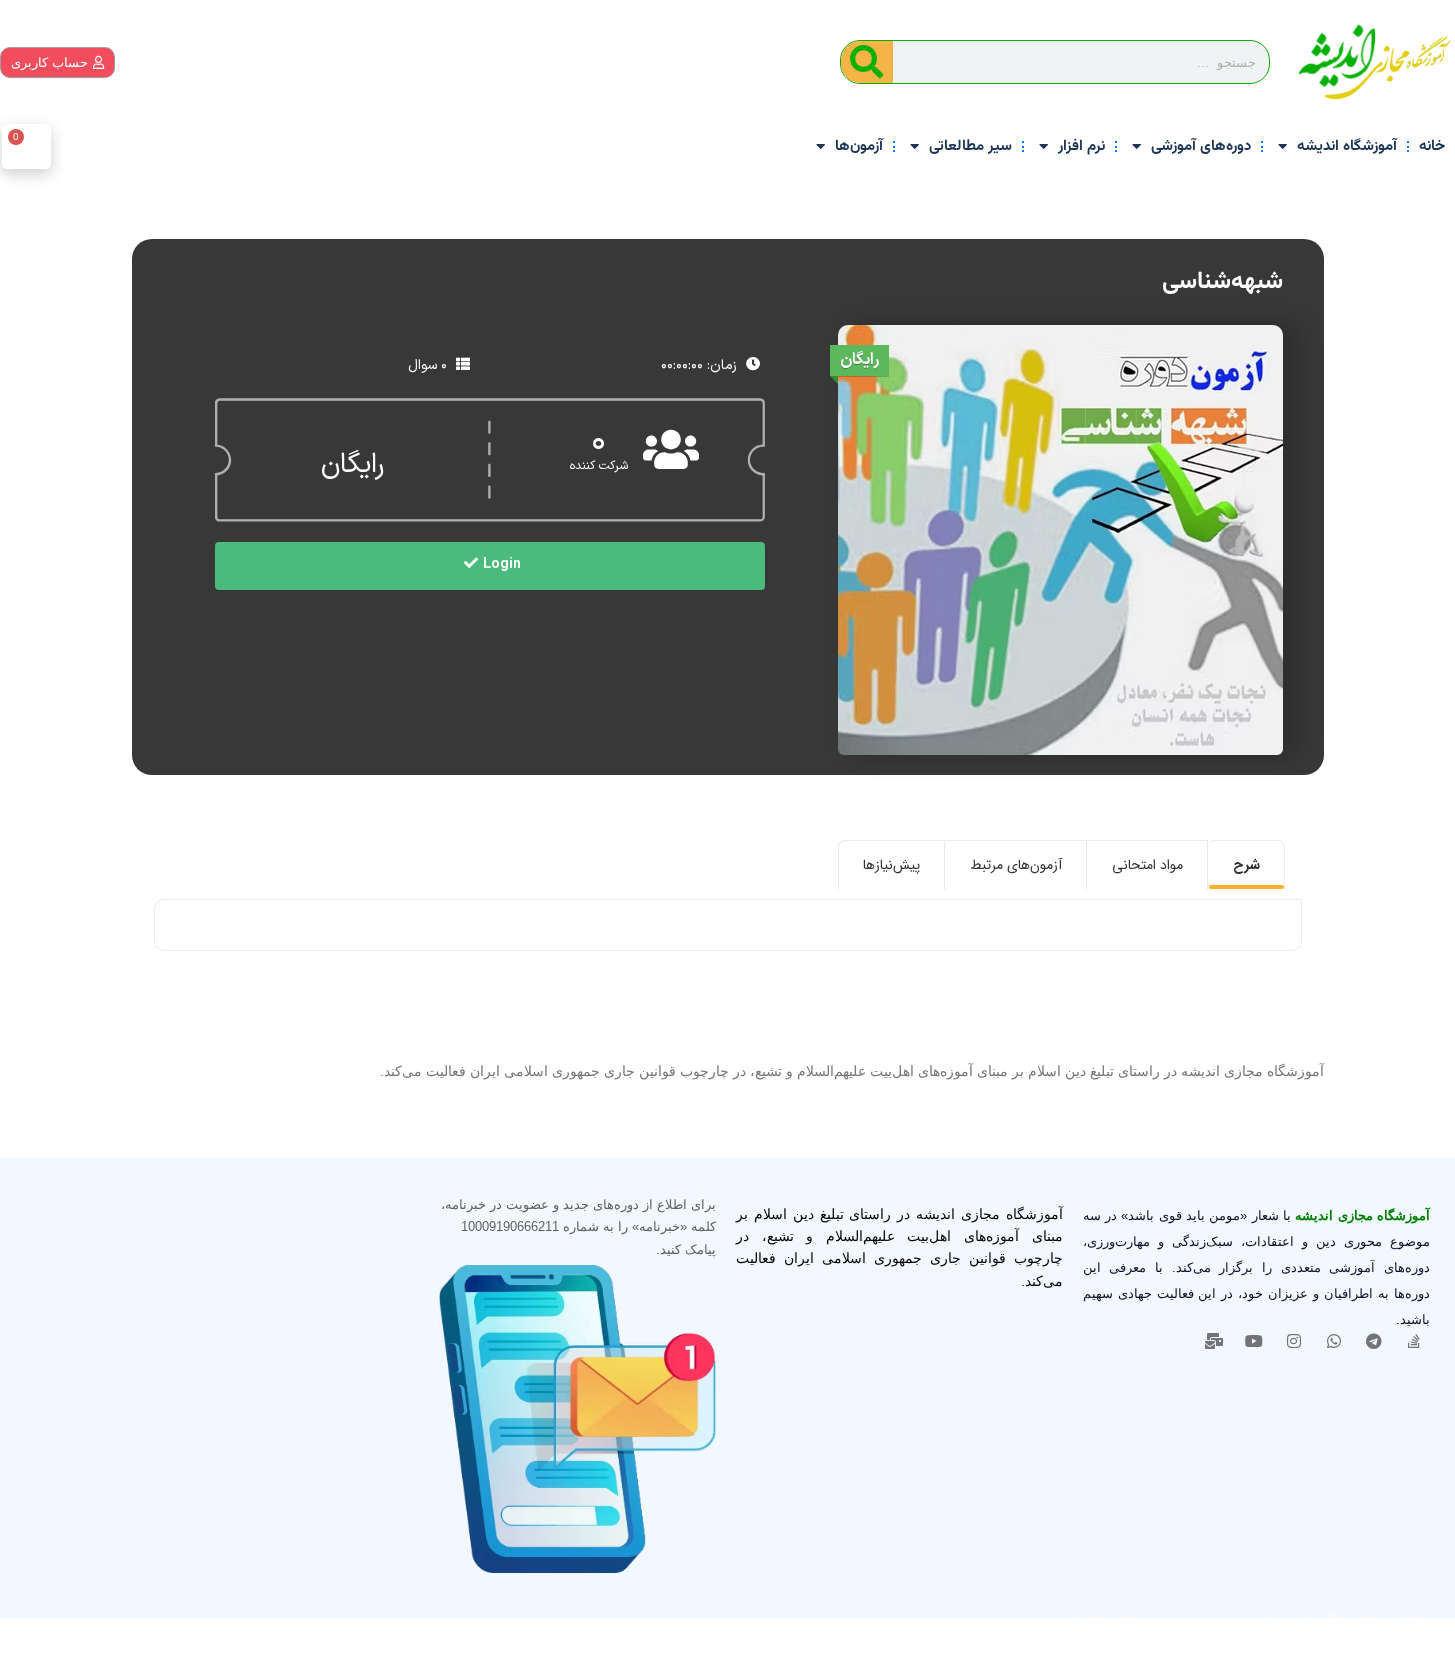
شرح (1246, 865)
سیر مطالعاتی (970, 146)
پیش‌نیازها (891, 865)
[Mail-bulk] (1214, 1341)
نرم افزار (1081, 146)
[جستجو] (867, 62)
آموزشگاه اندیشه (1347, 146)
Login (502, 564)
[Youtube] (1254, 1341)
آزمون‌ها (859, 146)
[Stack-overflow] (1414, 1341)
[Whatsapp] (1334, 1341)
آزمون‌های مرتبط (1016, 865)
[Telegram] (1374, 1341)
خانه (1432, 146)
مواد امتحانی (1147, 865)
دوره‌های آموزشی (1201, 146)
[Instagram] (1294, 1341)
